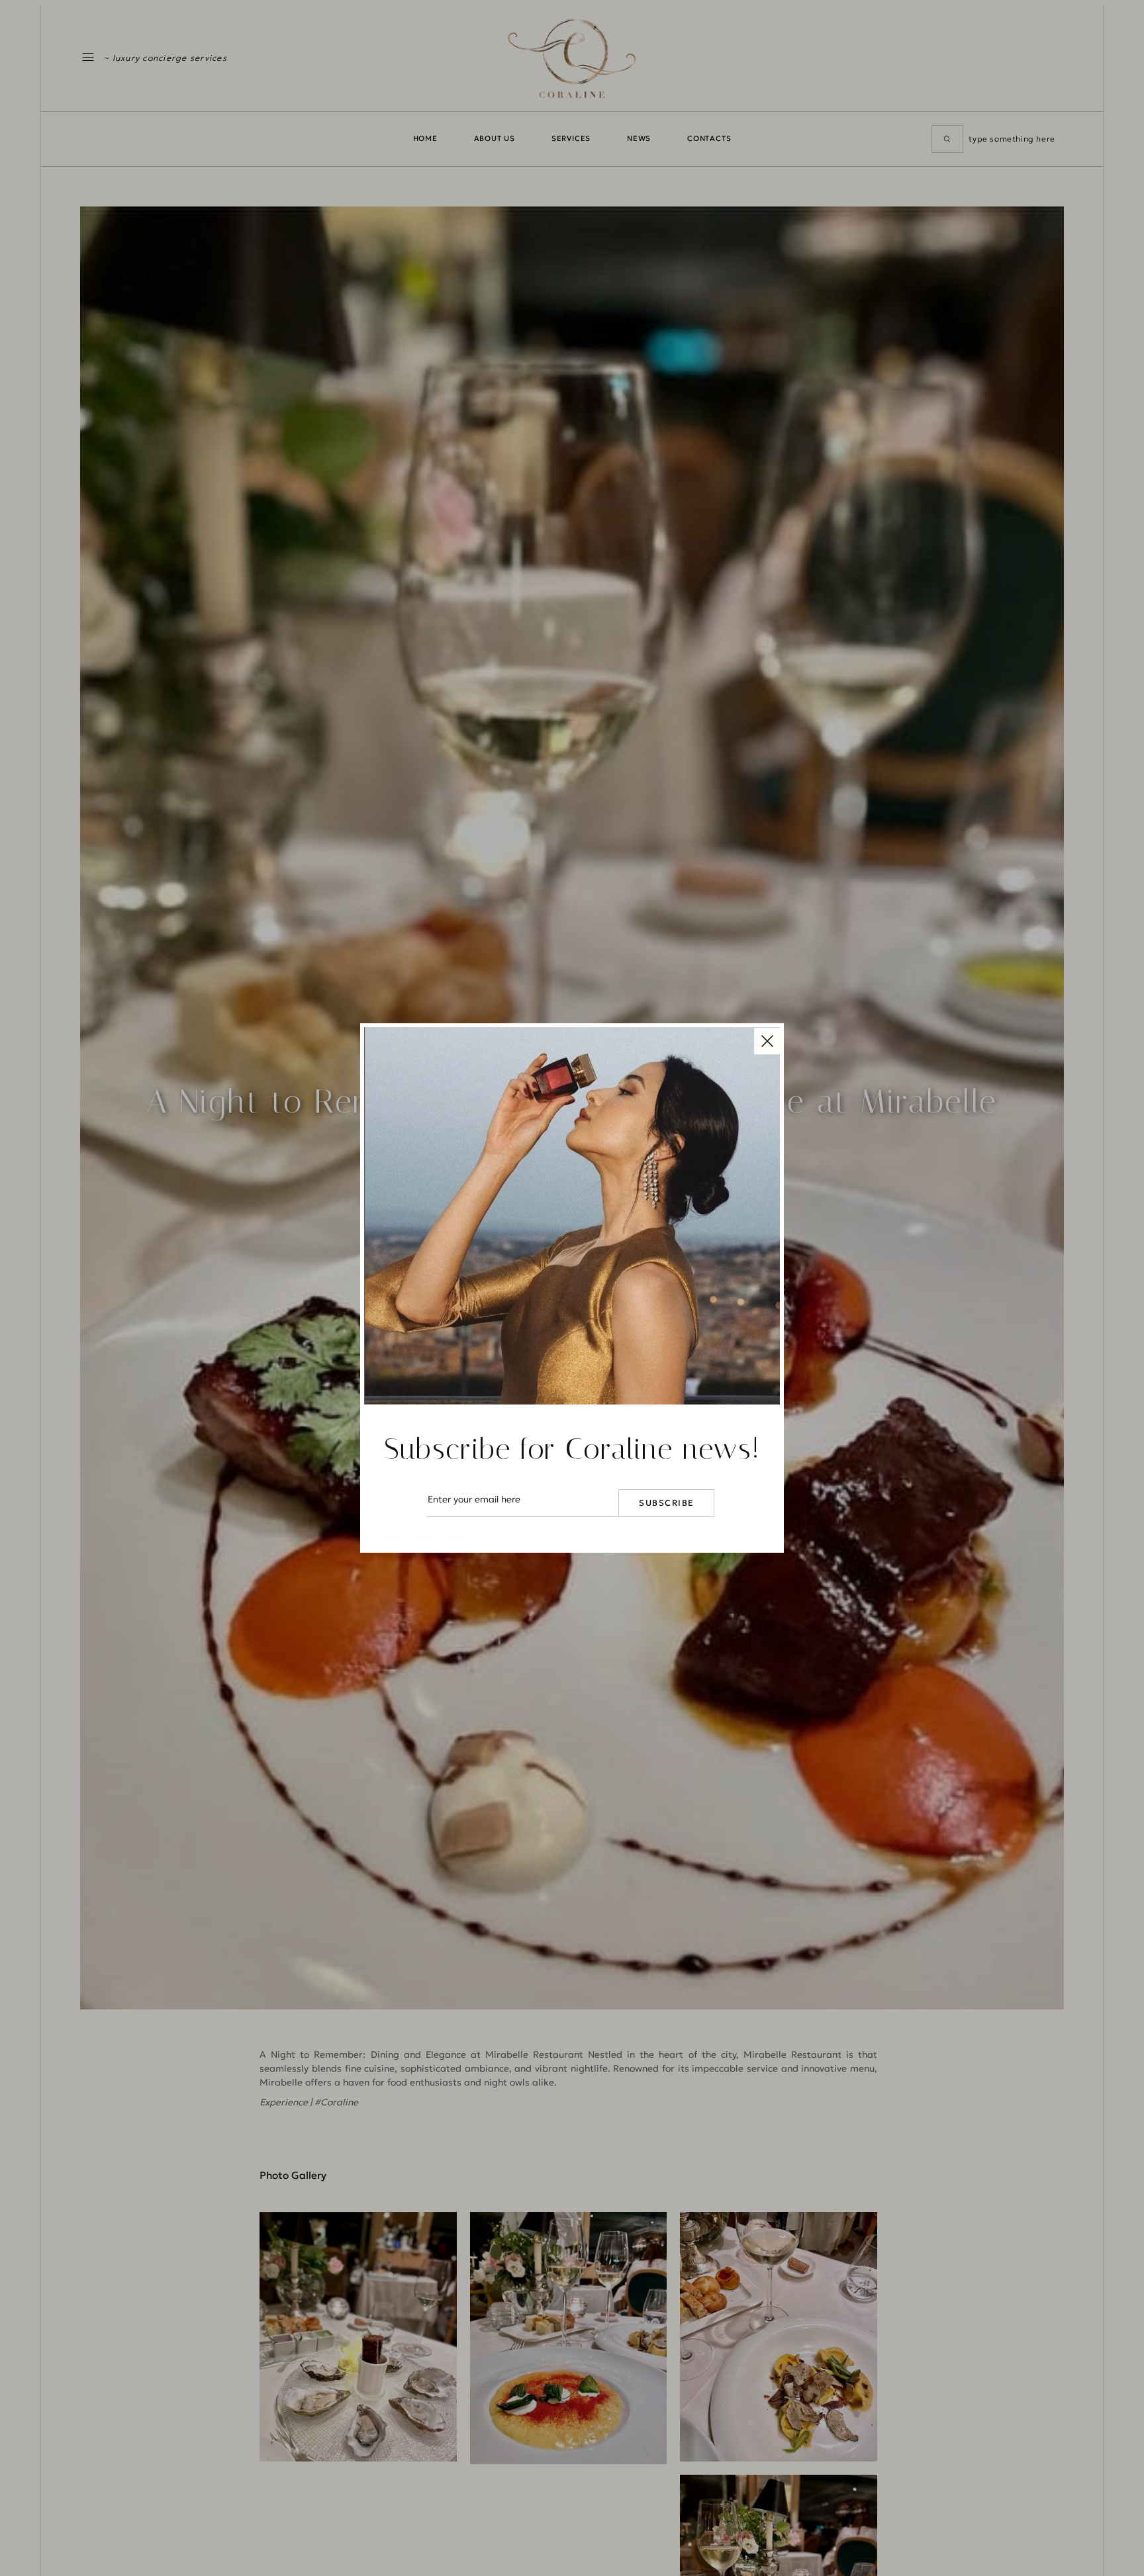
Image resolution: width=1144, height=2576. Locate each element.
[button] (767, 1040)
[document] (572, 1288)
